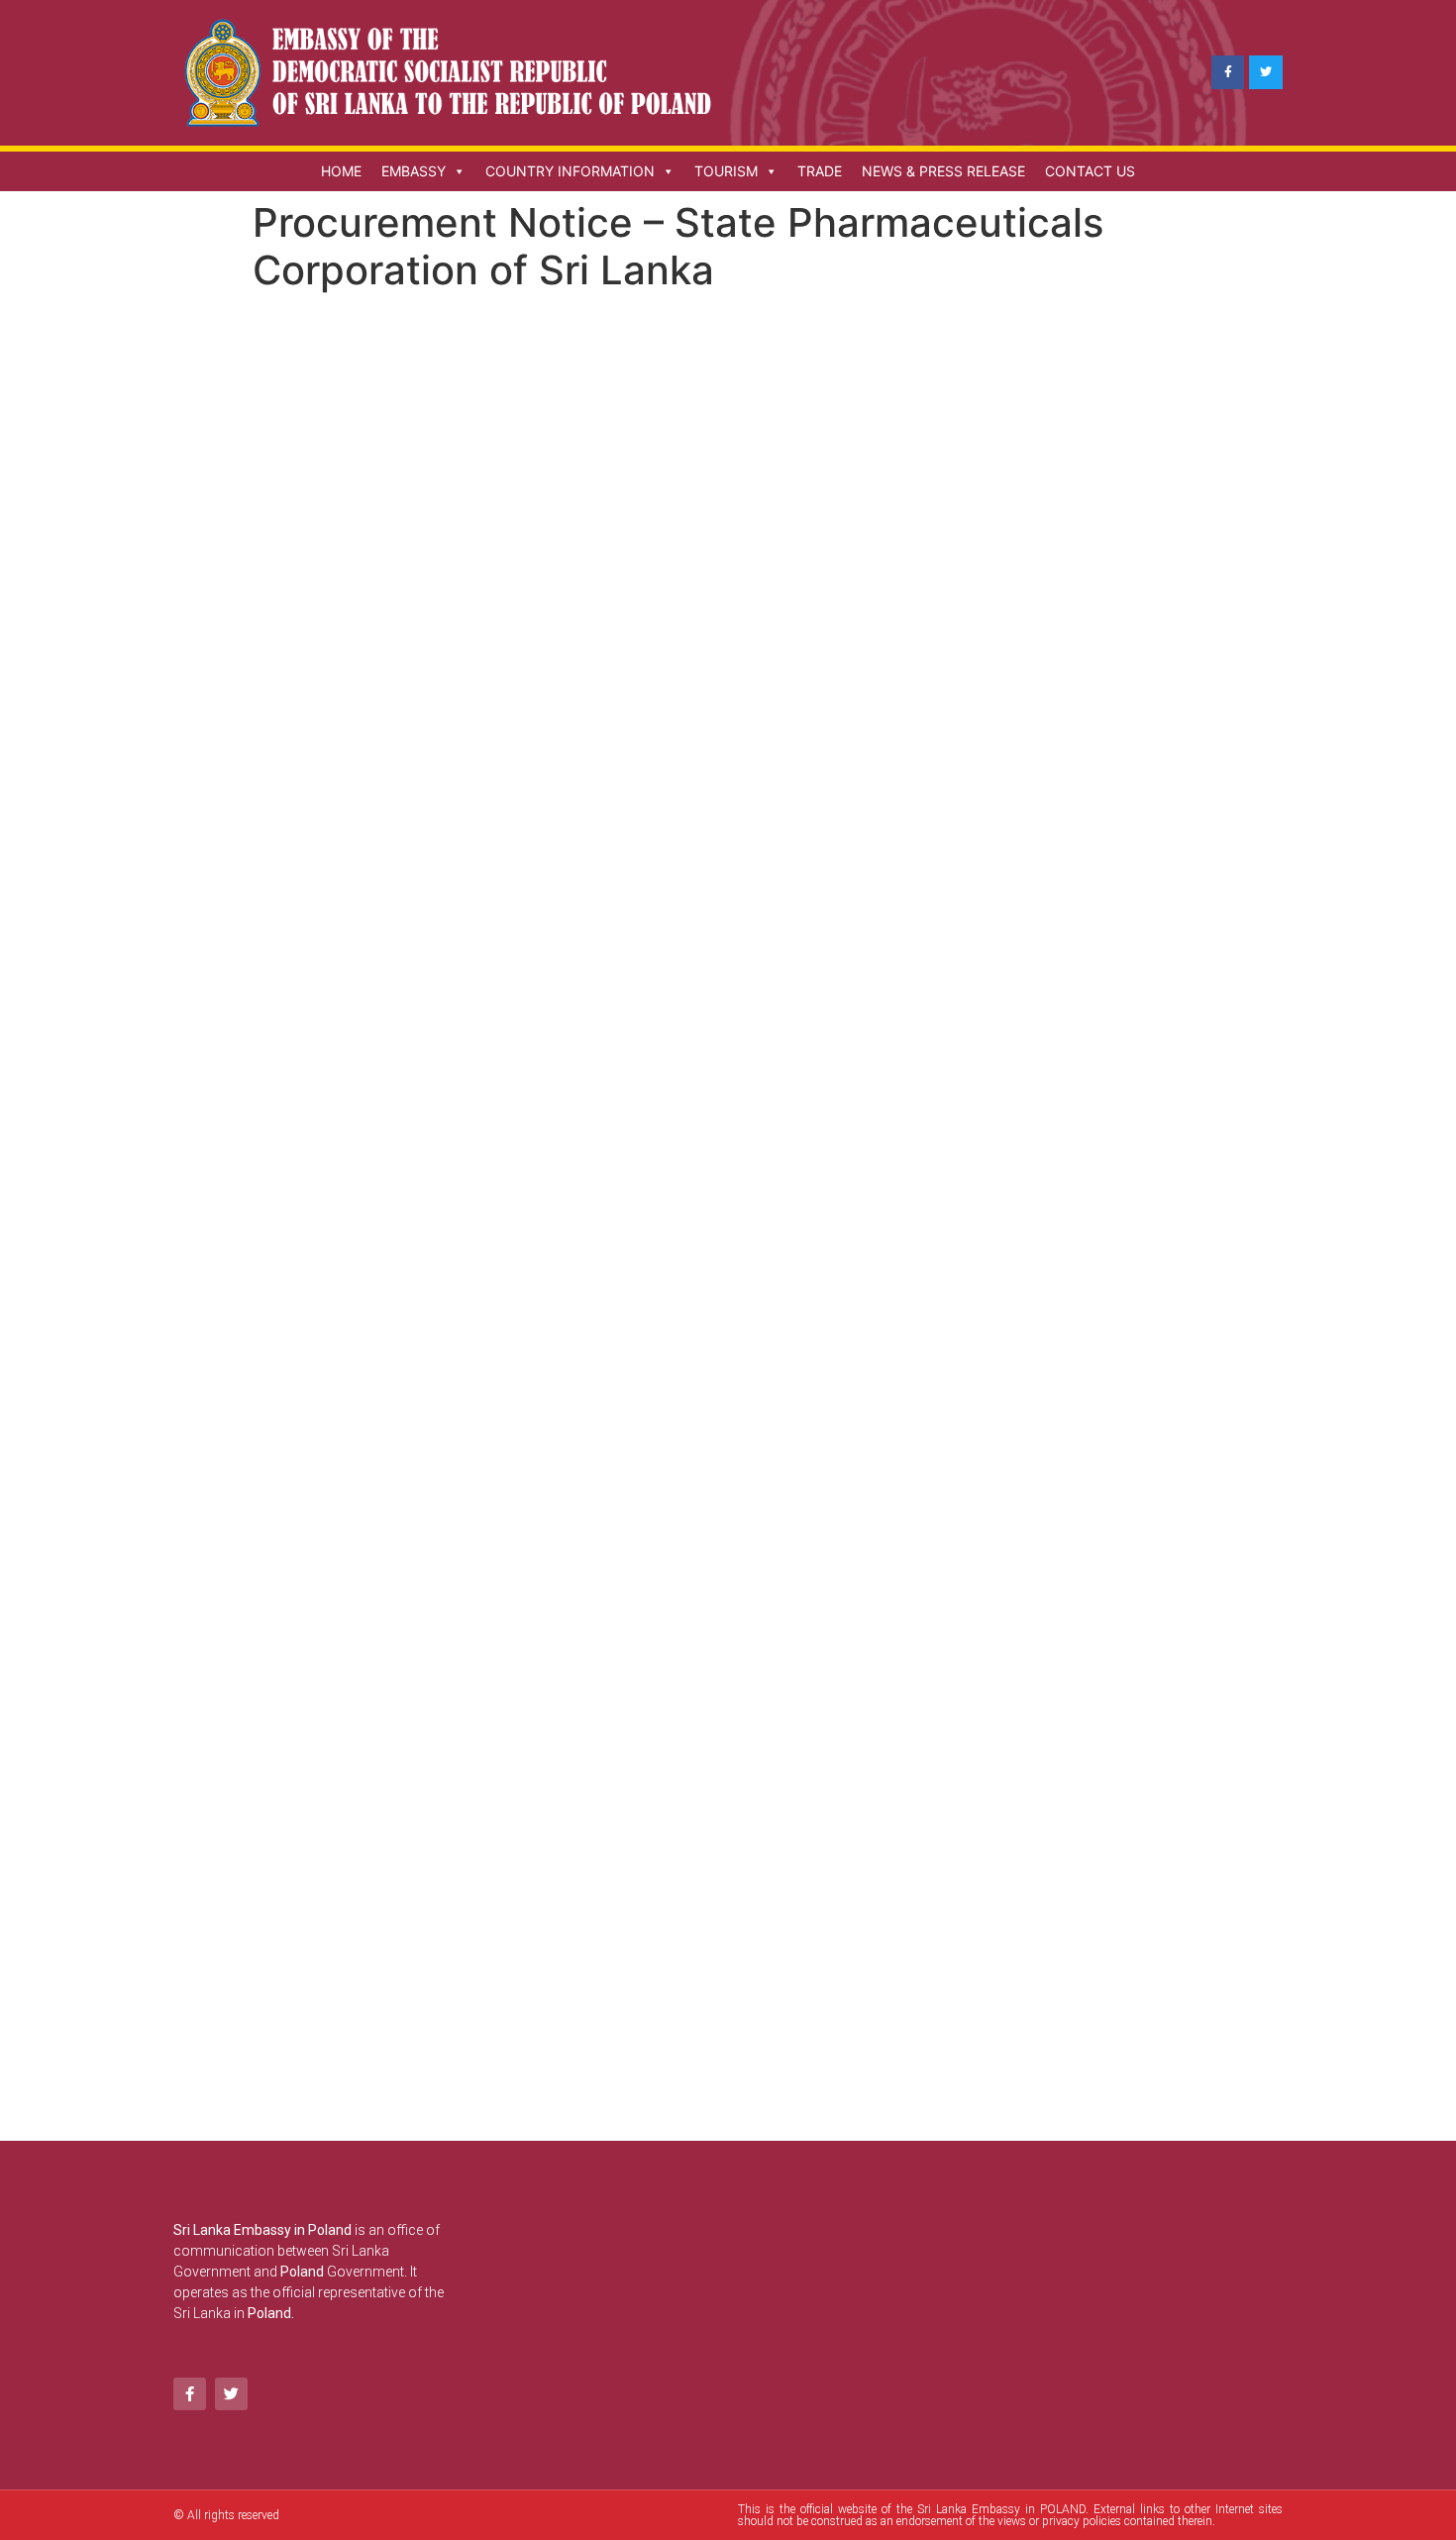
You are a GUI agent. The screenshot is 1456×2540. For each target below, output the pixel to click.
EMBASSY (414, 171)
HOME (341, 171)
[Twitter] (1266, 72)
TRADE (820, 171)
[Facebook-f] (1228, 72)
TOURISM (726, 171)
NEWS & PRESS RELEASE (943, 171)
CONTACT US (1090, 171)
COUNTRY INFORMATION (570, 171)
